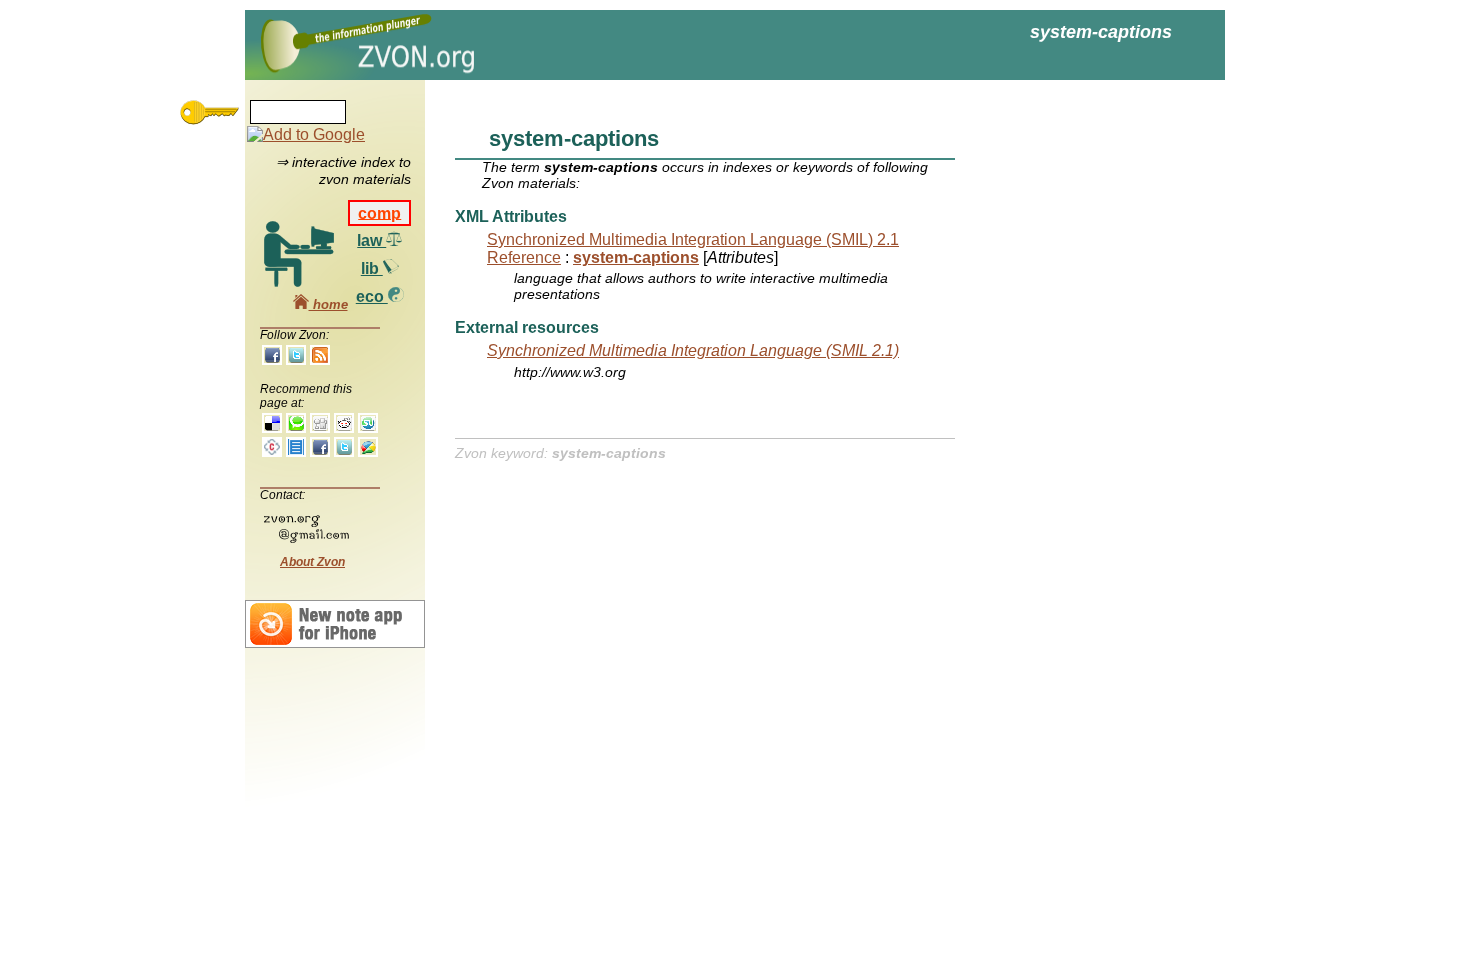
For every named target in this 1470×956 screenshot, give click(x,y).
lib (372, 268)
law (371, 240)
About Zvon (312, 562)
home (328, 304)
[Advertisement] (1075, 400)
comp (379, 212)
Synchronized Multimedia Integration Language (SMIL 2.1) (693, 350)
